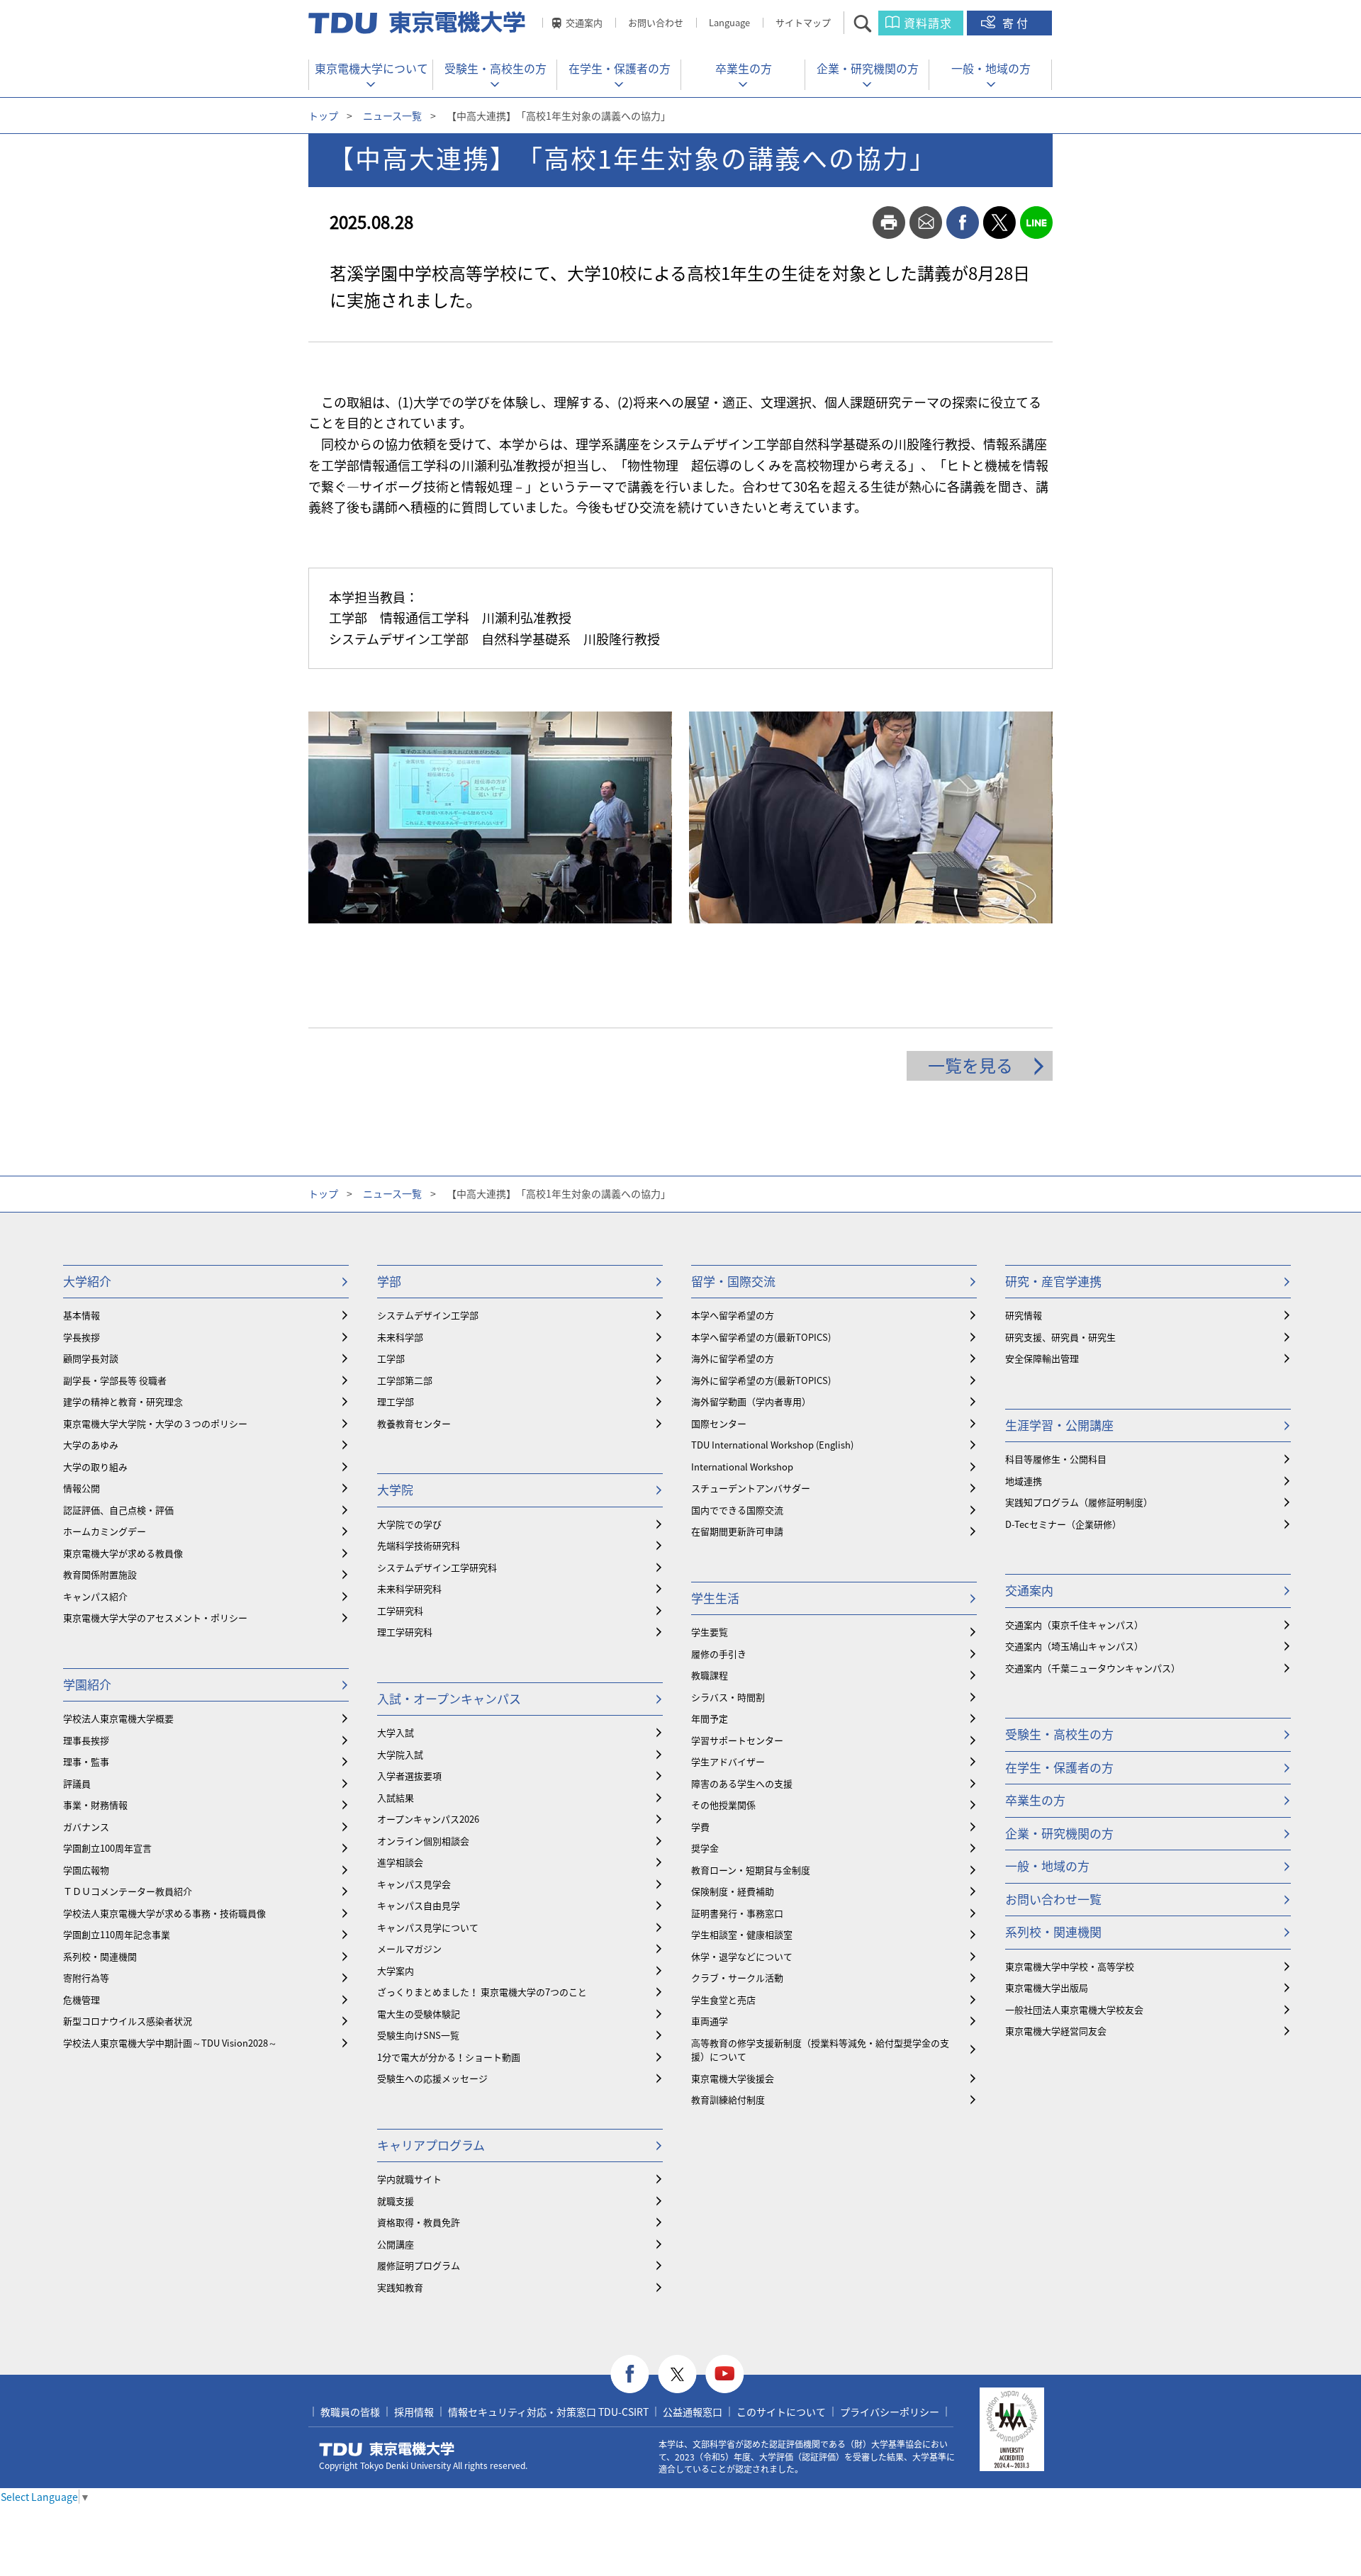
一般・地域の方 (991, 68)
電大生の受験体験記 (419, 2014)
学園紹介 (87, 1684)
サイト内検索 (875, 23)
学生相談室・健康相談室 (742, 1934)
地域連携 (1024, 1481)
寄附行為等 (86, 1978)
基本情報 (82, 1315)
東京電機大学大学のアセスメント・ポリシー (155, 1618)
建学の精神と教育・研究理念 (123, 1401)
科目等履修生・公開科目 (1056, 1459)
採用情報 (414, 2412)
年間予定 (710, 1718)
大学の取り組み (95, 1467)
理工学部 (396, 1401)
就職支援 (396, 2201)
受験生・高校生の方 (495, 68)
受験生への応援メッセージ (432, 2078)
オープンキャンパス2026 (428, 1819)
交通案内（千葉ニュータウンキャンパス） (1093, 1668)
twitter (999, 223)
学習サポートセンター (737, 1740)
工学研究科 (400, 1610)
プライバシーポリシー (890, 2412)
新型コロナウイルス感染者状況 (128, 2021)
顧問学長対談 (91, 1358)
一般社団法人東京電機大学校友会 (1074, 2009)
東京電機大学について (371, 68)
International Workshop (742, 1467)
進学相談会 (400, 1862)
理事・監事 (86, 1761)
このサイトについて (781, 2412)
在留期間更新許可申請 (737, 1531)
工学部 (391, 1358)
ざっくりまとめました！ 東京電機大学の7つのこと (482, 1992)
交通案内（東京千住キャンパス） (1074, 1625)
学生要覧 (710, 1632)
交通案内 (584, 22)
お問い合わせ (656, 22)
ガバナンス (86, 1827)
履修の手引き (719, 1654)
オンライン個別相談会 (423, 1841)
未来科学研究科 (409, 1588)
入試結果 (396, 1798)
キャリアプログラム (431, 2145)
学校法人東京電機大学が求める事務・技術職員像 (164, 1913)
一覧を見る (970, 1065)
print (889, 223)
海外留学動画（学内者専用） (751, 1401)
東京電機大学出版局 (1047, 1987)
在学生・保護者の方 (620, 68)
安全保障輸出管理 (1042, 1358)
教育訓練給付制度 (728, 2099)
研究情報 (1024, 1315)
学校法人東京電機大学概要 (118, 1718)
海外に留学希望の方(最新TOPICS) (761, 1380)
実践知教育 (400, 2287)
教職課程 (710, 1675)
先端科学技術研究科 (419, 1545)
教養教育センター (414, 1423)
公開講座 (396, 2244)
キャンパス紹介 (95, 1596)
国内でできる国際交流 (737, 1510)
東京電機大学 (387, 2449)
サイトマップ (803, 22)
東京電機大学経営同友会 (1056, 2031)
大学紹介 (87, 1281)
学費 (700, 1827)
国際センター (719, 1423)
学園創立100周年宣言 (107, 1848)
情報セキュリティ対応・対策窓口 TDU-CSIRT (548, 2412)
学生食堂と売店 (723, 2000)
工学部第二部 (405, 1380)
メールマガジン (409, 1948)
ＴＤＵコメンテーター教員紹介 (128, 1891)
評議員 (77, 1783)
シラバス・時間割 (728, 1697)
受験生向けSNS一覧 (418, 2035)
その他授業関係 (723, 1805)
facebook (963, 223)
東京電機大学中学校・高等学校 (1070, 1966)
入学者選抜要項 (409, 1776)
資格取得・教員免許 (419, 2222)
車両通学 (710, 2021)
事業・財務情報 (95, 1805)
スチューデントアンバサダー (751, 1488)
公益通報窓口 (693, 2412)
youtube (725, 2374)
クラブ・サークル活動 (737, 1978)
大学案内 (396, 1970)
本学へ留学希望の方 (733, 1315)
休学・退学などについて (742, 1956)
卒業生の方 (744, 68)
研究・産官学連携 (1053, 1281)
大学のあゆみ (91, 1445)
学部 (389, 1281)
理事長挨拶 (86, 1740)
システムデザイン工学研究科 (437, 1567)
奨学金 (705, 1848)
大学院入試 (400, 1754)
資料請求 (928, 23)
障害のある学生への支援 (742, 1783)
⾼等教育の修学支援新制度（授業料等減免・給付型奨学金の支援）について (820, 2050)
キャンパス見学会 (414, 1884)
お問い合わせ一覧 (1053, 1899)
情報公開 (82, 1488)
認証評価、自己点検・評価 (118, 1510)
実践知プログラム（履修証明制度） (1079, 1502)
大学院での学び (409, 1524)
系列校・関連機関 (100, 1956)
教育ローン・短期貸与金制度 (751, 1870)
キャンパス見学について (428, 1927)
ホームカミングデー (105, 1531)
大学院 (395, 1489)
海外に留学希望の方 (733, 1358)
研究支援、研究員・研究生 (1060, 1337)
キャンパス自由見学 (419, 1905)
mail (926, 223)
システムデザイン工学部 (428, 1315)
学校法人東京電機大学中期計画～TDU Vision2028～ (170, 2043)
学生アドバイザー (728, 1761)
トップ (323, 116)
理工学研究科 (405, 1632)
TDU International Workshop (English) (772, 1445)
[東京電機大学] (418, 23)
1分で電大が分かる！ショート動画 (449, 2057)
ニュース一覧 (392, 116)
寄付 (1016, 23)
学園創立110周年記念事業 (117, 1934)
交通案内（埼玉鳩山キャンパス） (1074, 1646)
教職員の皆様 (350, 2412)
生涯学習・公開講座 (1059, 1425)
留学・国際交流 (733, 1281)
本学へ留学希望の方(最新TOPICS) (761, 1337)
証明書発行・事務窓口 (737, 1913)
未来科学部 (400, 1337)
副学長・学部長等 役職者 (115, 1380)
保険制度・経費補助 (733, 1891)
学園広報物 (86, 1870)
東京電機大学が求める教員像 (123, 1553)
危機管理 (82, 2000)
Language (729, 22)
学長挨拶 (82, 1337)
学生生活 (715, 1598)
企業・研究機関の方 (868, 68)
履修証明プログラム (419, 2265)
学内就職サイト (409, 2179)
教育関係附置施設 (100, 1574)
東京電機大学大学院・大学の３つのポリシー (155, 1423)
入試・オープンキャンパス (449, 1698)
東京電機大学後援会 (733, 2078)
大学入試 (396, 1732)
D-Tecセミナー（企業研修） (1063, 1524)
